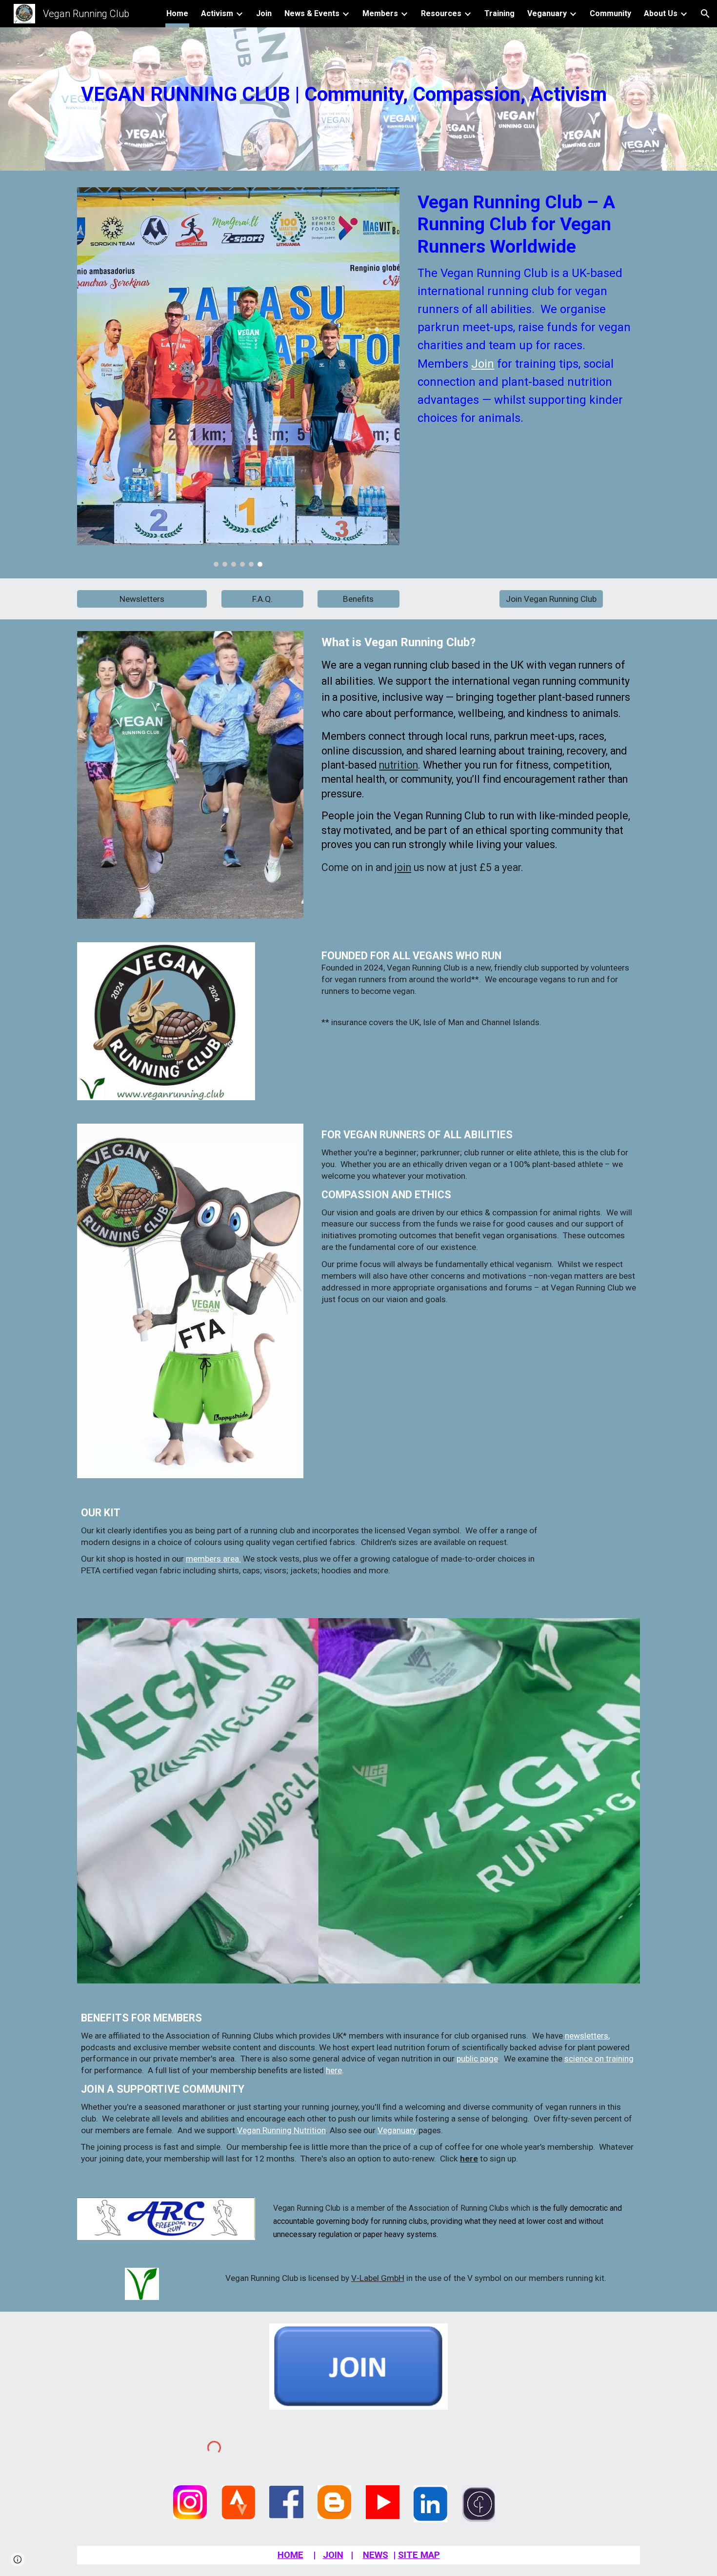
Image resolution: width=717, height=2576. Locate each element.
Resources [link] (441, 13)
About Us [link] (661, 13)
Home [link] (177, 13)
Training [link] (499, 13)
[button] (705, 14)
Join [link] (264, 13)
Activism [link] (217, 13)
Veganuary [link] (547, 13)
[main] (358, 87)
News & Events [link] (312, 13)
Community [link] (610, 13)
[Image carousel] (238, 377)
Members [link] (380, 13)
